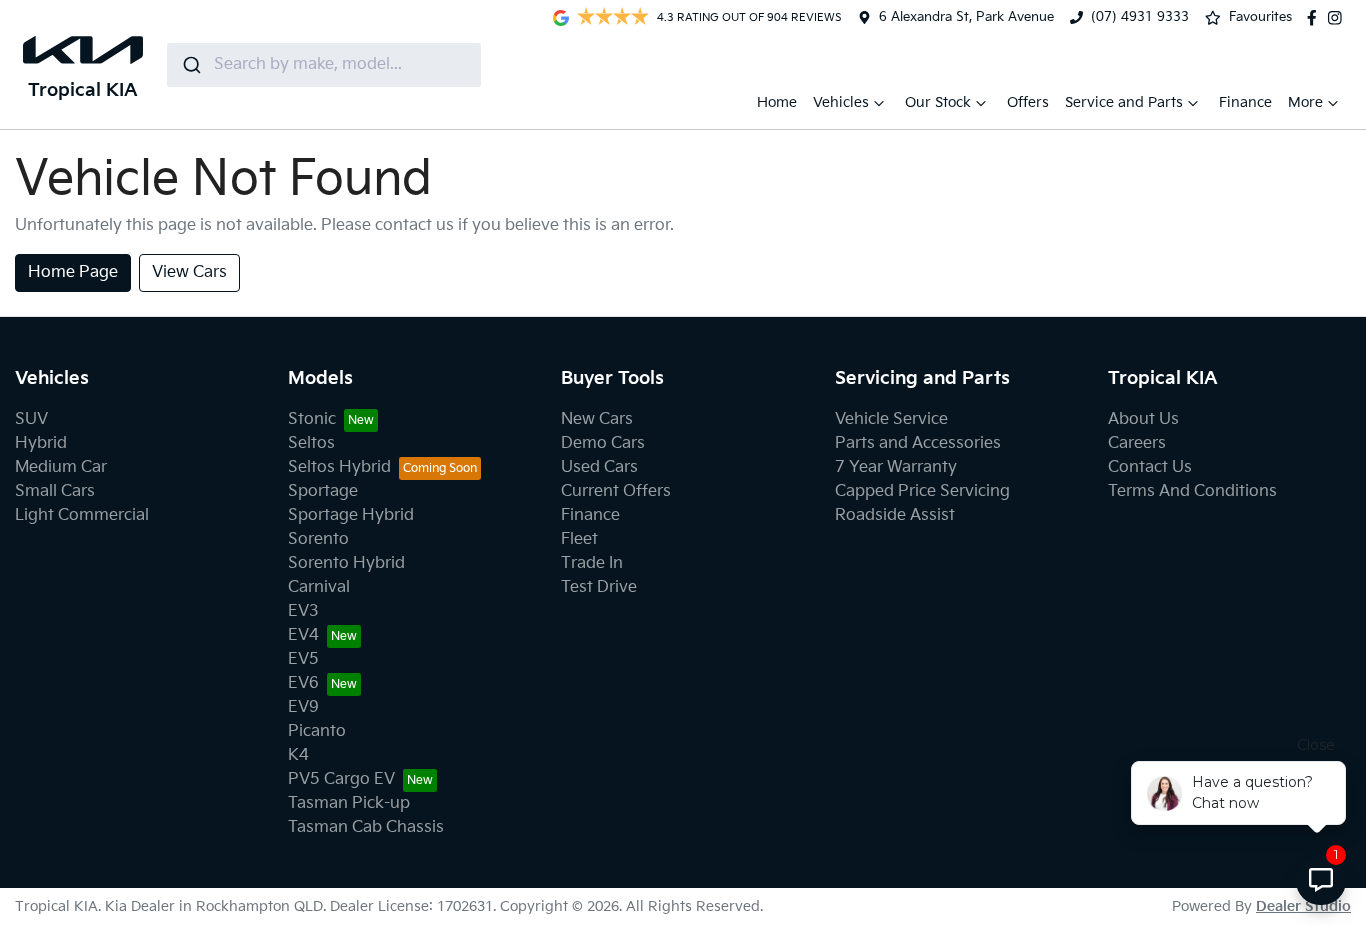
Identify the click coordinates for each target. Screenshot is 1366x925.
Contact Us (1150, 467)
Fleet (579, 539)
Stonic (312, 419)
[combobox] (324, 65)
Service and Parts (1124, 102)
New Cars (597, 419)
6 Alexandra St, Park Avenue (966, 17)
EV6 (303, 683)
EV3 (303, 611)
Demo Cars (603, 443)
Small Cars (55, 491)
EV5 (303, 659)
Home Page (73, 272)
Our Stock (938, 102)
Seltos (311, 443)
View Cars (189, 272)
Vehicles (841, 102)
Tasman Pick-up (349, 803)
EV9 (303, 707)
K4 (298, 755)
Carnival (319, 587)
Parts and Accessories (918, 443)
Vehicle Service (891, 419)
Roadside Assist (895, 515)
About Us (1143, 419)
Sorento (318, 539)
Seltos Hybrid (339, 467)
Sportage (323, 491)
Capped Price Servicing (922, 491)
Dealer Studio (1303, 906)
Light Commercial (82, 515)
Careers (1137, 443)
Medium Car (61, 467)
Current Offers (616, 491)
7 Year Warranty (896, 467)
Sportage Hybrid (351, 515)
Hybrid (41, 443)
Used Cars (599, 467)
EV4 (303, 635)
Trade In (592, 563)
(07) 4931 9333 (1140, 17)
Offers (1028, 102)
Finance (1245, 102)
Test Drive (599, 587)
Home (777, 102)
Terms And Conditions (1192, 491)
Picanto (317, 731)
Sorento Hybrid (346, 563)
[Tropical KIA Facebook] (1316, 18)
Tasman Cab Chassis (366, 827)
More (1305, 102)
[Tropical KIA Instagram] (1339, 18)
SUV (31, 419)
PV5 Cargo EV (341, 779)
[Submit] (190, 65)
